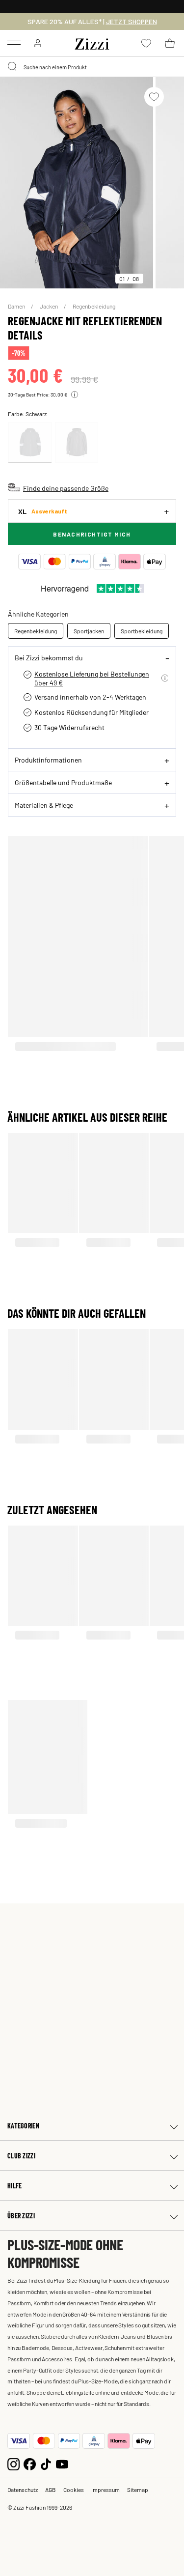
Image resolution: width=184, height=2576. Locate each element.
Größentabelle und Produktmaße (63, 782)
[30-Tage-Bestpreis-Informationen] (75, 395)
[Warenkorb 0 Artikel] (170, 43)
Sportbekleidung (142, 631)
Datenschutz (23, 2490)
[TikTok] (46, 2463)
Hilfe (14, 2186)
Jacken (49, 306)
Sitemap (138, 2490)
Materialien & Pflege (44, 805)
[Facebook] (30, 2463)
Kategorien (23, 2126)
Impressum (105, 2490)
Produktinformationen (48, 760)
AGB (51, 2490)
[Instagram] (13, 2463)
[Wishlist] (154, 97)
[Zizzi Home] (92, 42)
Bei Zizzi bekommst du (49, 657)
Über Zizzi (21, 2216)
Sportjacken (89, 631)
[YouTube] (62, 2463)
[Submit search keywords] (13, 67)
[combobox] (92, 67)
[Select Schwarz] (30, 442)
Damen (17, 306)
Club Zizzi (21, 2156)
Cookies (74, 2490)
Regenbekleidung (94, 306)
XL (43, 511)
